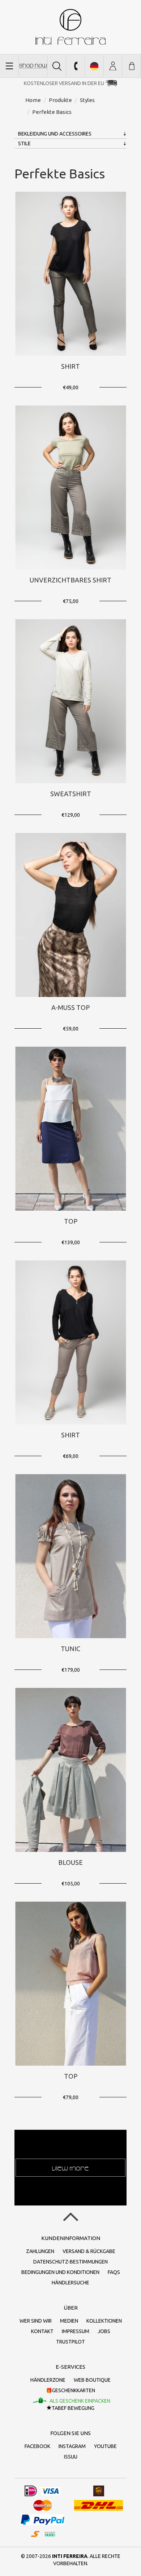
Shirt (70, 366)
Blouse (70, 1862)
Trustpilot (70, 2342)
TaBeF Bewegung (73, 2408)
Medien (69, 2321)
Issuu (71, 2457)
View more (70, 2168)
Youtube (105, 2446)
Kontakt (42, 2331)
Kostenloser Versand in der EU (64, 83)
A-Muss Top (70, 1007)
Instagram (72, 2446)
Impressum (76, 2331)
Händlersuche (70, 2283)
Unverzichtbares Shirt (70, 580)
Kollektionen (104, 2321)
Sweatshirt (71, 794)
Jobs (104, 2331)
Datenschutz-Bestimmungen (70, 2262)
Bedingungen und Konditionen (60, 2272)
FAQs (114, 2272)
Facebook (37, 2446)
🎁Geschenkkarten (70, 2390)
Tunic (70, 1649)
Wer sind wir (36, 2321)
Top (71, 1221)
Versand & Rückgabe (89, 2251)
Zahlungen (40, 2251)
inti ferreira (70, 27)
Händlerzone (48, 2380)
